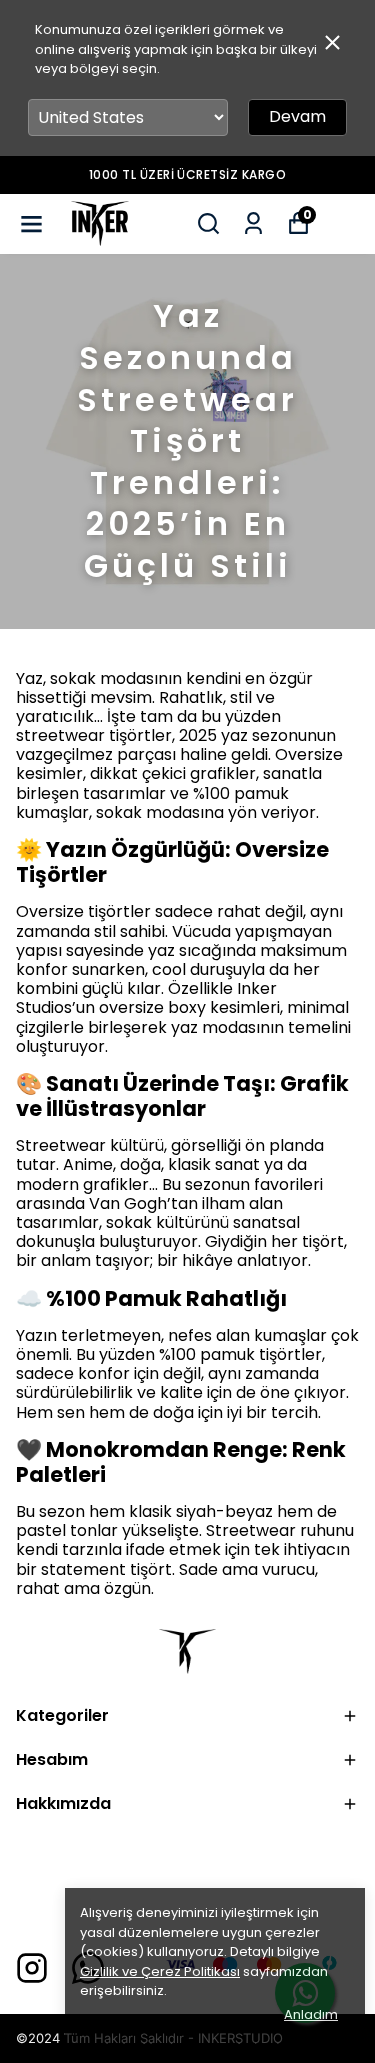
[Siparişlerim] (253, 223)
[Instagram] (32, 1968)
